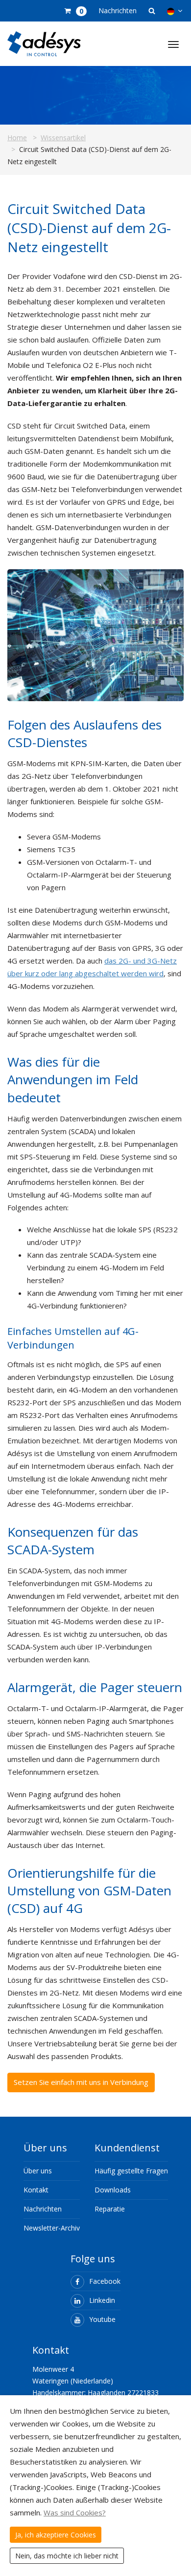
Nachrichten (118, 11)
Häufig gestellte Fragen (131, 2171)
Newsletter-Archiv (52, 2228)
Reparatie (110, 2209)
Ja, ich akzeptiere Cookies (56, 2535)
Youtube (102, 2319)
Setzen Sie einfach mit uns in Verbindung (81, 2082)
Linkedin (102, 2300)
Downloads (113, 2190)
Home (17, 138)
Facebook (105, 2281)
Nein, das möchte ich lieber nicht (67, 2556)
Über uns (38, 2171)
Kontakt (36, 2190)
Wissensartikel (63, 138)
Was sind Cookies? (75, 2512)
